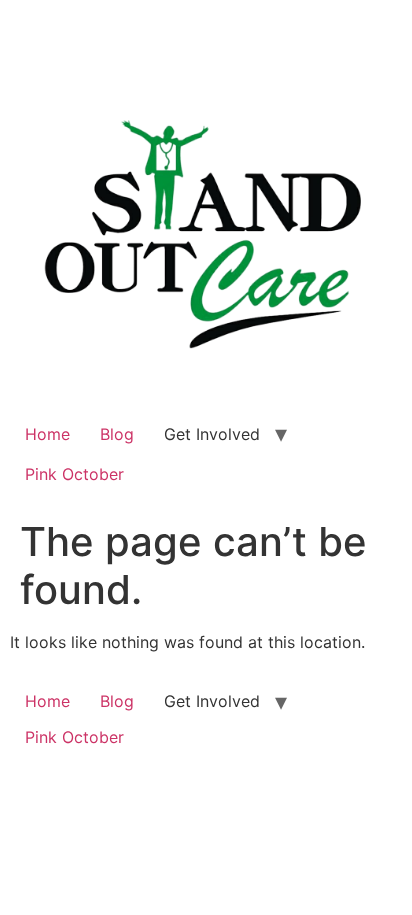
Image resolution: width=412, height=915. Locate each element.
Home (47, 434)
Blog (117, 434)
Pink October (74, 474)
